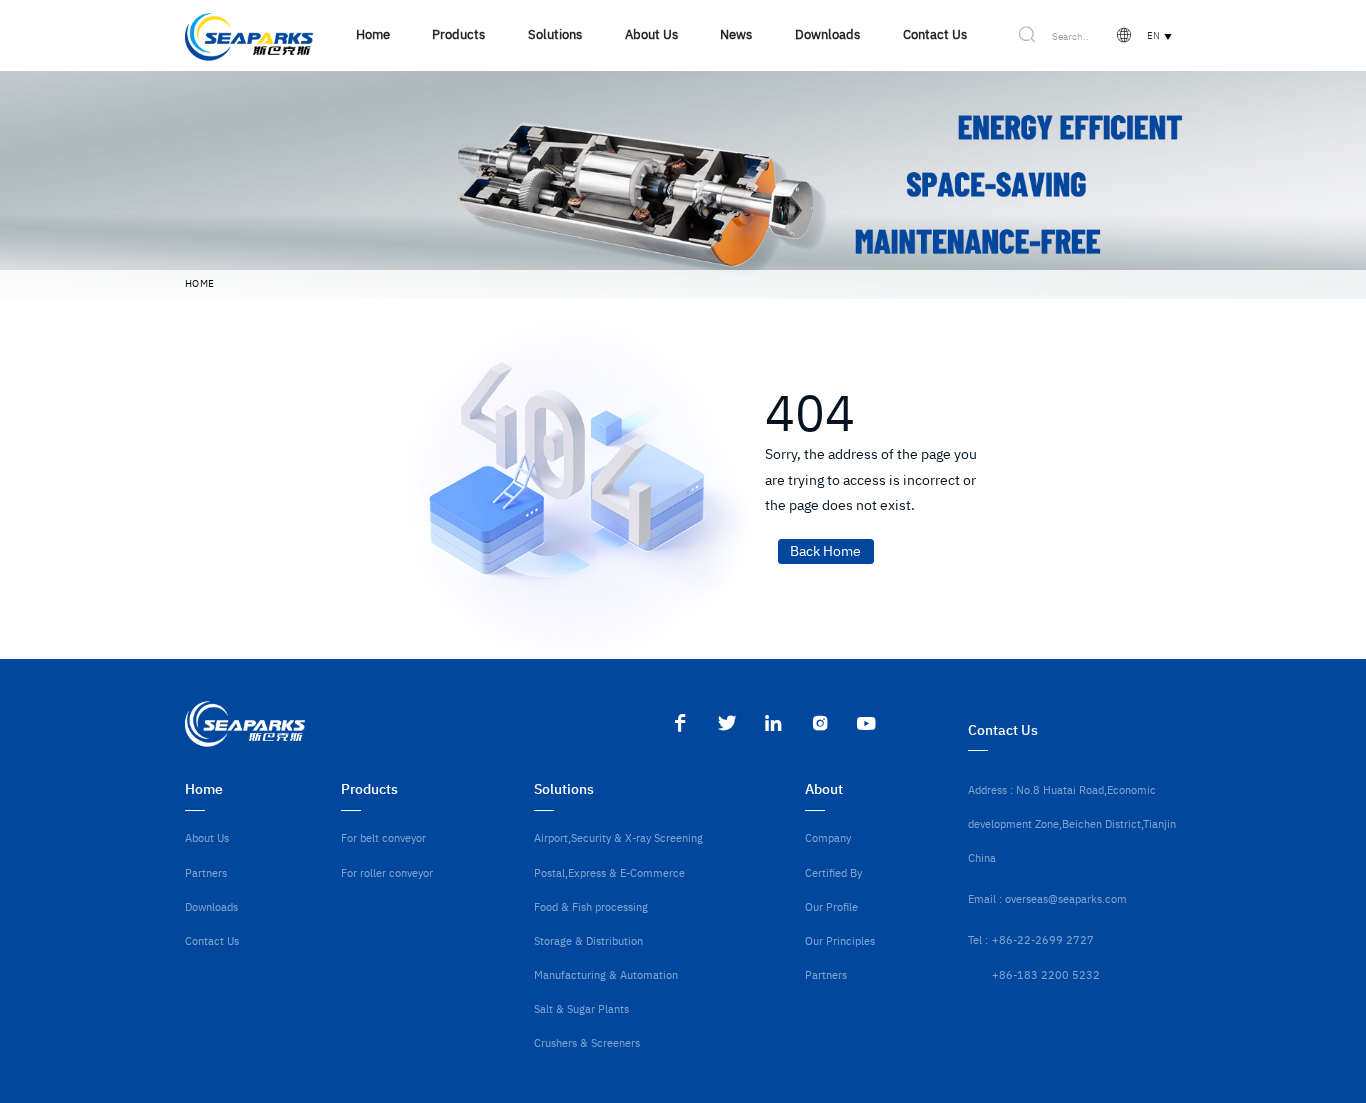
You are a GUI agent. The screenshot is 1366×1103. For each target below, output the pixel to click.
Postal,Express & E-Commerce (609, 872)
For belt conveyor (383, 837)
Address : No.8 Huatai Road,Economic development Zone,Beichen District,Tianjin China (1072, 823)
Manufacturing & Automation (606, 974)
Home (199, 283)
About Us (207, 837)
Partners (206, 872)
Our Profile (831, 906)
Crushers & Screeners (587, 1042)
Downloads (211, 906)
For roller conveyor (387, 872)
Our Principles (840, 940)
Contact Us (212, 940)
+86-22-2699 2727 (1043, 939)
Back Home (825, 551)
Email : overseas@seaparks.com (1047, 898)
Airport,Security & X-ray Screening (618, 837)
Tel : (978, 939)
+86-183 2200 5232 (1046, 974)
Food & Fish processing (591, 906)
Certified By (833, 872)
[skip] (249, 35)
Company (828, 837)
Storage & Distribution (588, 940)
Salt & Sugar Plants (581, 1008)
